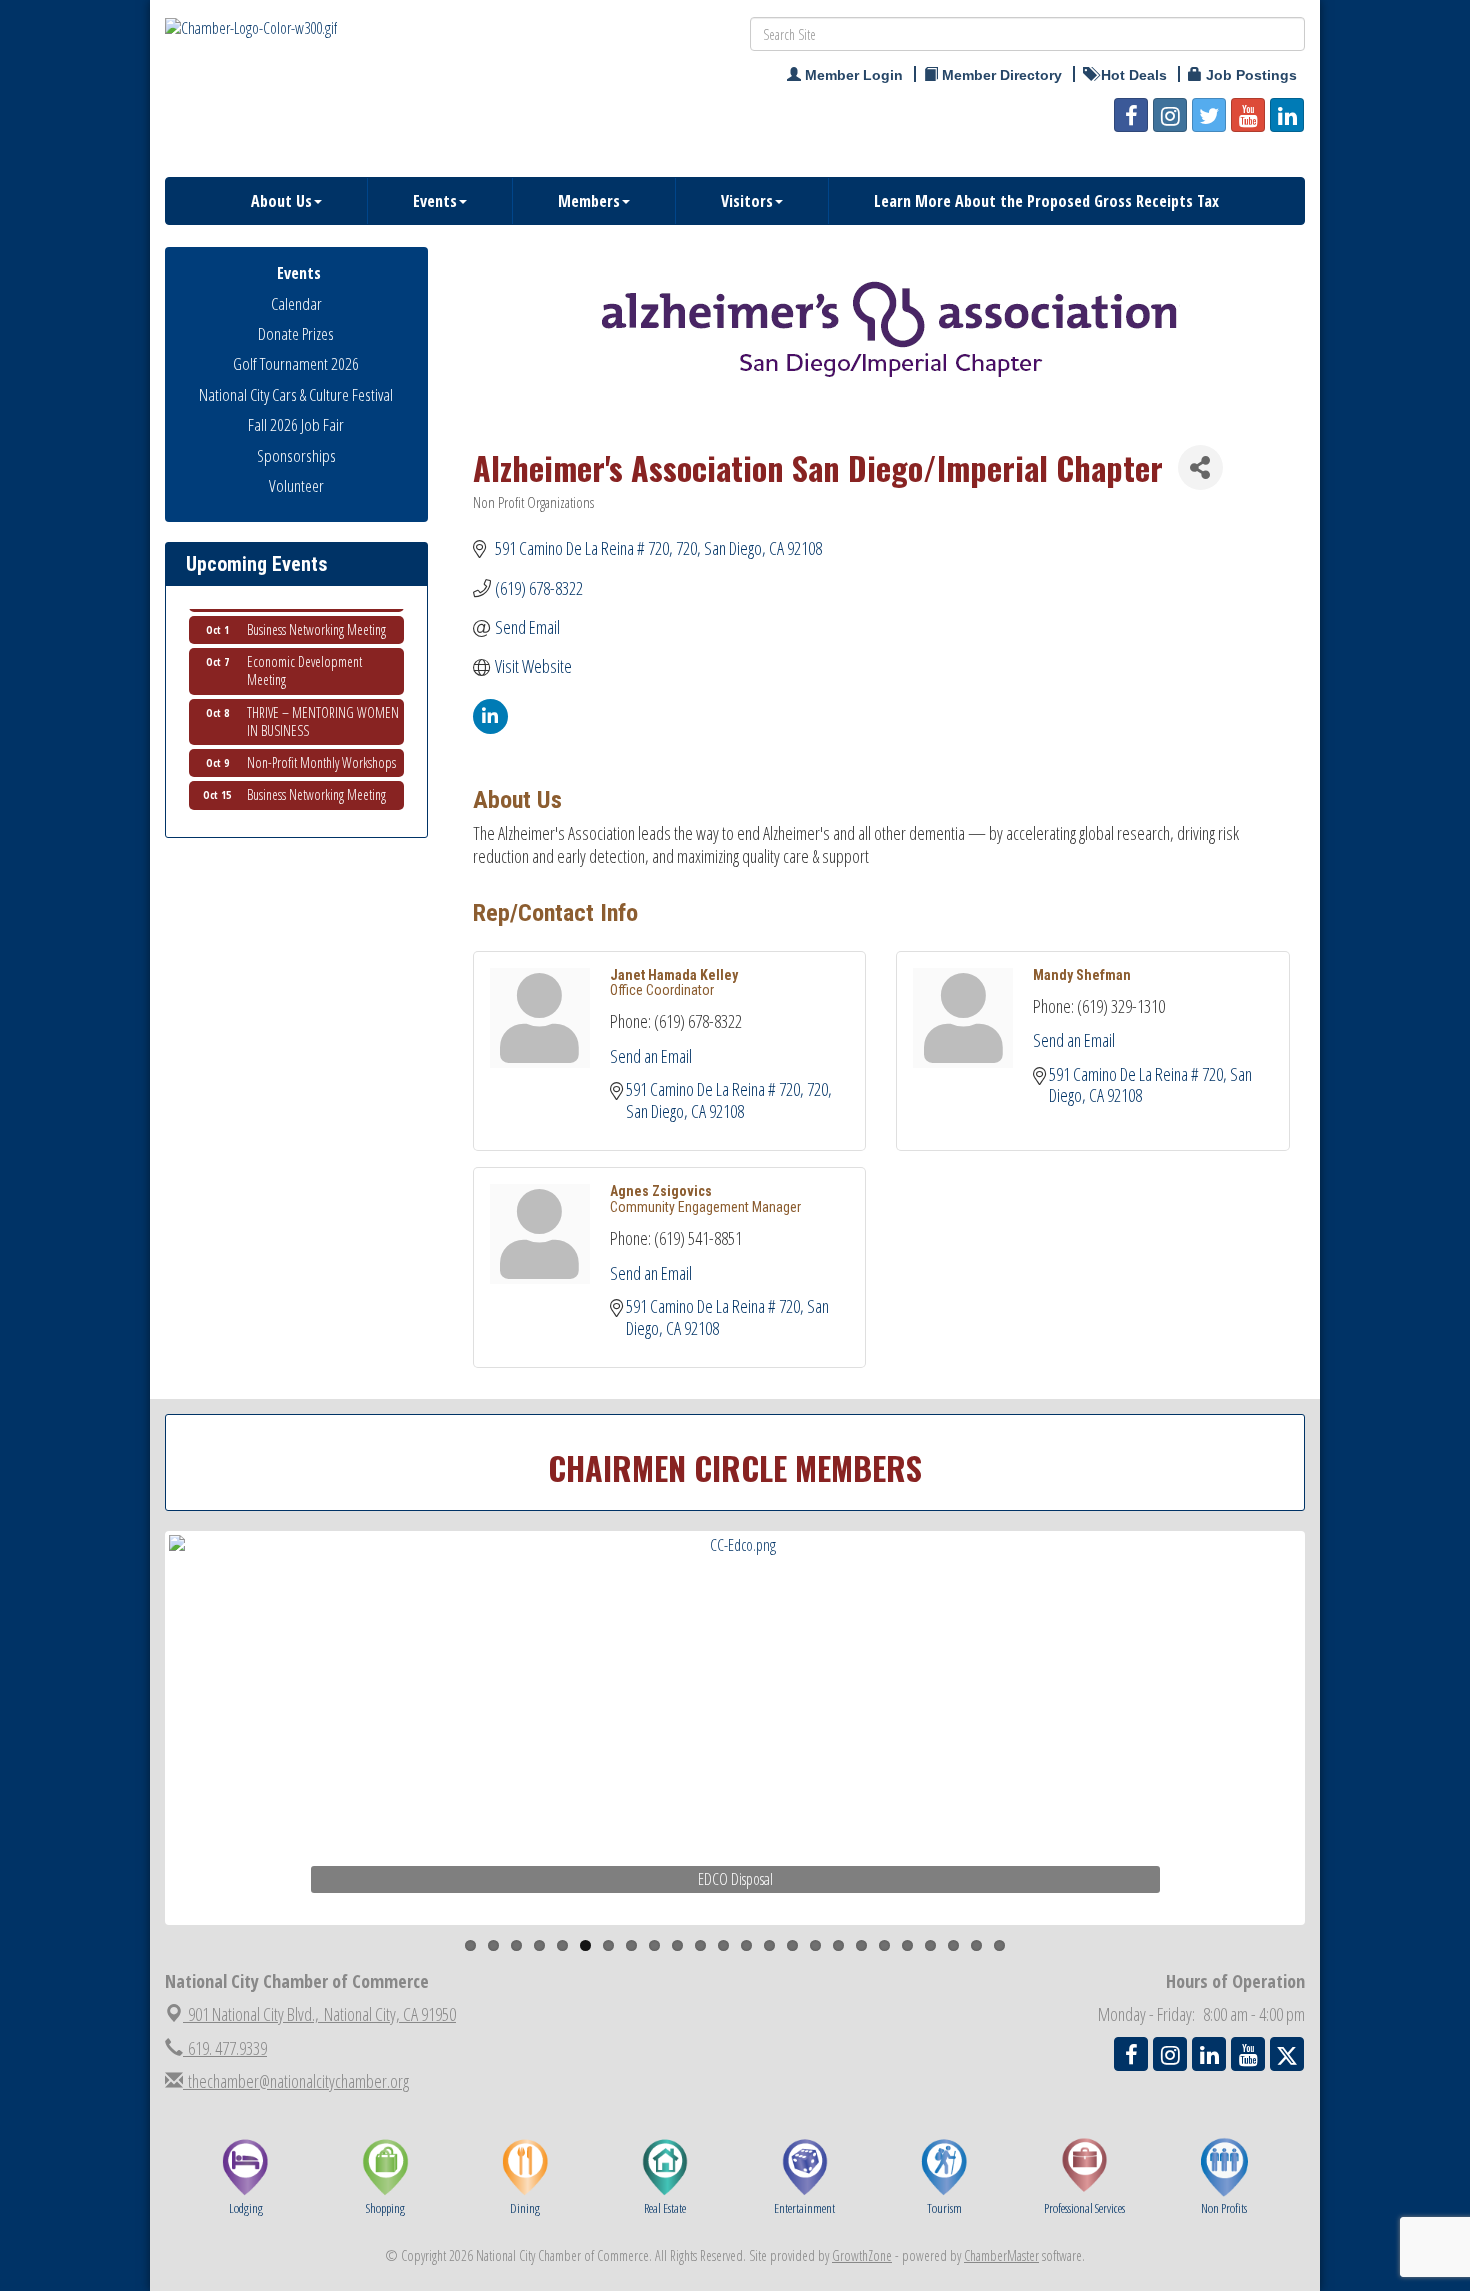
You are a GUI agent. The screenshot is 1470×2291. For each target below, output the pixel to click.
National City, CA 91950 (322, 2014)
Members (589, 201)
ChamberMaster (1001, 2255)
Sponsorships (296, 455)
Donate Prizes (296, 333)
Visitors (747, 201)
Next (1339, 1766)
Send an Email (651, 1056)
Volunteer (296, 485)
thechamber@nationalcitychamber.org (296, 2081)
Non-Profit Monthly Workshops (321, 742)
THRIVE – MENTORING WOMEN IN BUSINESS (323, 701)
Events (435, 201)
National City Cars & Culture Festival (296, 394)
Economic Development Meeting (304, 650)
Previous (139, 1766)
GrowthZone (862, 2255)
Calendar (296, 303)
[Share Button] (1200, 467)
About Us (281, 201)
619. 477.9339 (225, 2048)
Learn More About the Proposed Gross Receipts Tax (1046, 201)
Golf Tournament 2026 (296, 363)
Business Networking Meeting (316, 609)
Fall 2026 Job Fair (296, 424)
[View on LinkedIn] (490, 727)
